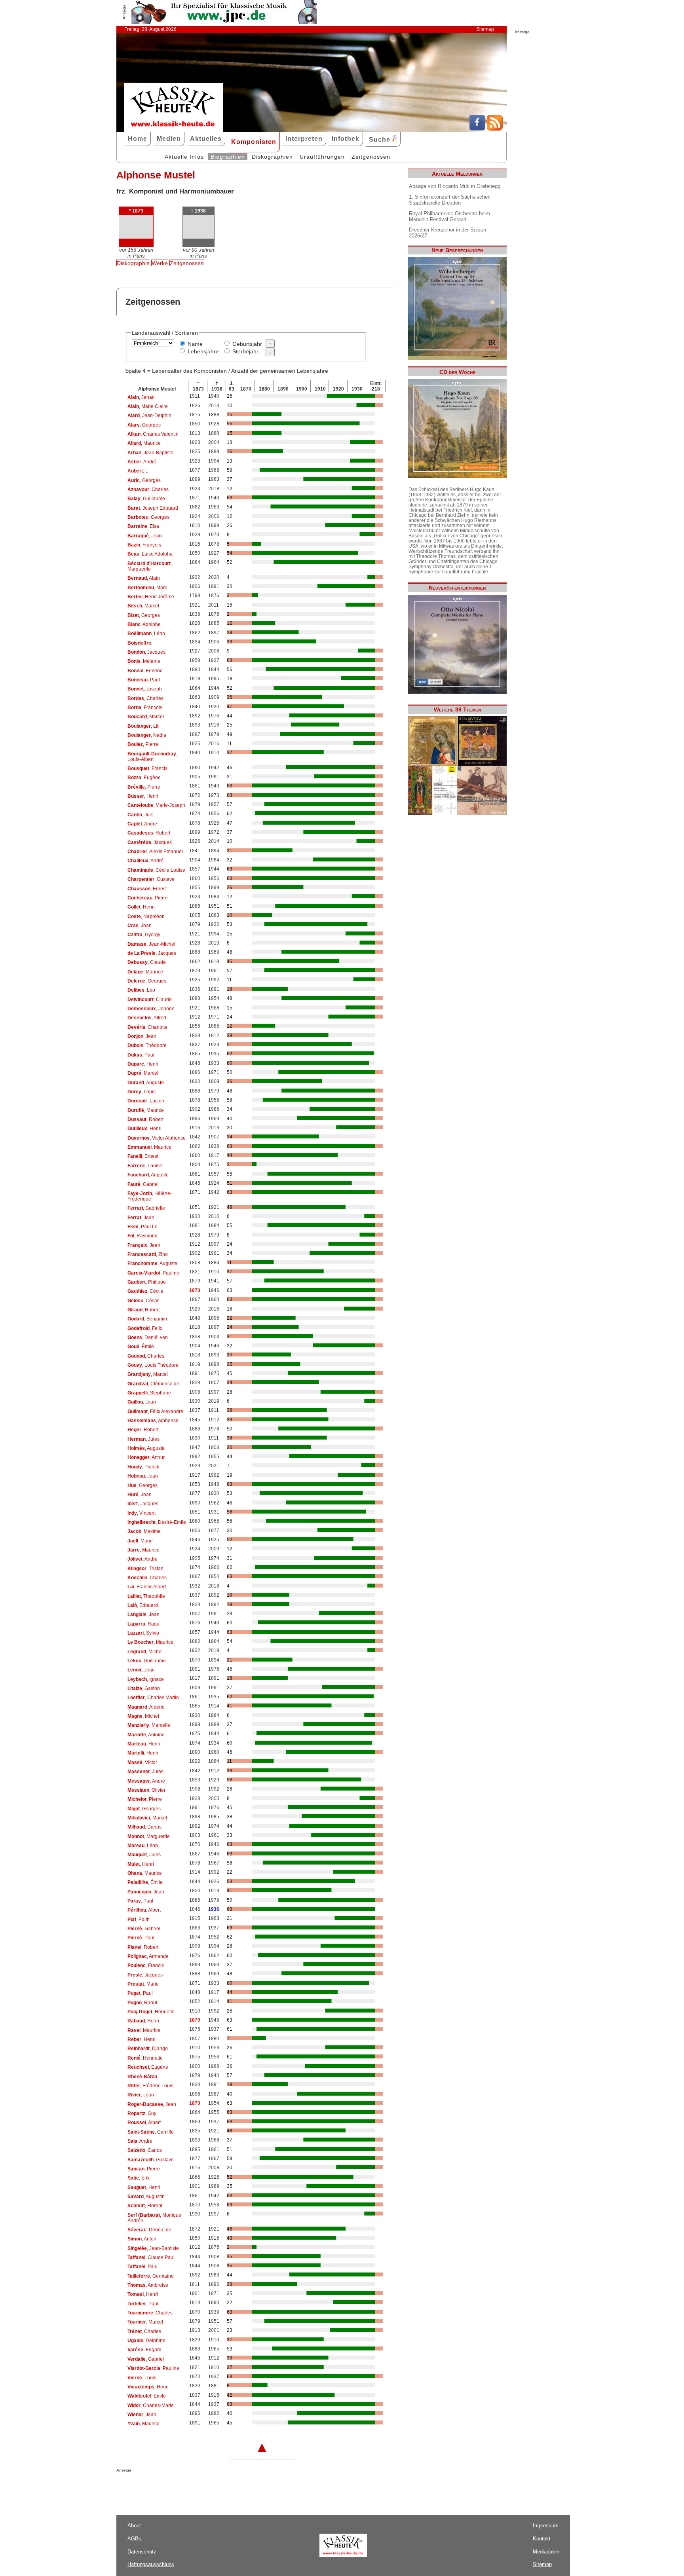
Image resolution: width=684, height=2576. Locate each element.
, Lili (143, 726)
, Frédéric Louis (150, 2086)
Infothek (346, 139)
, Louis (142, 1092)
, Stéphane (149, 1393)
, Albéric (146, 1707)
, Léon (146, 634)
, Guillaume (146, 499)
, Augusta (146, 1448)
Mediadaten (546, 2552)
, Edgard (144, 2350)
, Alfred (147, 1018)
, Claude (147, 962)
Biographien (228, 157)
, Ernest (147, 889)
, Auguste (146, 1083)
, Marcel (143, 606)
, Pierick (143, 1467)
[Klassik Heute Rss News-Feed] (495, 129)
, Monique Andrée (154, 2218)
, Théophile (146, 1596)
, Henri (143, 796)
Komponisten (254, 142)
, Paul (144, 680)
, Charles (148, 489)
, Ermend (145, 671)
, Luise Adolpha (150, 554)
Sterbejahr (245, 351)
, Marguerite (150, 566)
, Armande (148, 1956)
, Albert (144, 1910)
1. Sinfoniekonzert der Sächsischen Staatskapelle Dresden (450, 200)
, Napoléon (146, 916)
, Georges (144, 425)
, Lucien (146, 1101)
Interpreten (304, 139)
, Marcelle (149, 1725)
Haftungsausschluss (151, 2564)
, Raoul (144, 1624)
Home (138, 139)
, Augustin (146, 2197)
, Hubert (143, 1310)
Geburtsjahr (247, 344)
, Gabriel (143, 1184)
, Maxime (144, 1531)
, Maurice (144, 443)
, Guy (142, 2113)
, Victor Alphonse (157, 1138)
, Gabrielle (146, 1208)
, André (142, 462)
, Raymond (142, 1236)
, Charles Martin (153, 1698)
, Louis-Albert (152, 757)
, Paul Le (142, 1227)
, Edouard (143, 1605)
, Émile (141, 1347)
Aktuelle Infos (184, 157)
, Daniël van (148, 1337)
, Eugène (144, 778)
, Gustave (151, 879)
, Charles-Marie (151, 2405)
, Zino (148, 1254)
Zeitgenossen (371, 157)
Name (195, 344)
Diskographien (272, 157)
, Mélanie (144, 661)
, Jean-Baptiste (150, 453)
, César (143, 1301)
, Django (148, 2049)
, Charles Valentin (153, 434)
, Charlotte (147, 1027)
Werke (160, 263)
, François (144, 545)
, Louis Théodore (153, 1365)
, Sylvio (143, 1633)
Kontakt (542, 2539)
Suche (381, 139)
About (134, 2526)
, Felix (145, 1328)
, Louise (145, 1166)
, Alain (144, 578)
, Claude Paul (151, 2257)
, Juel (141, 815)
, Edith (139, 1920)
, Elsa (143, 526)
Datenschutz (142, 2552)
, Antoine (146, 1735)
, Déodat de (149, 2230)
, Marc (147, 588)
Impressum (546, 2526)
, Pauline (153, 1273)
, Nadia (147, 735)
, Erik (139, 2178)
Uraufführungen (322, 157)
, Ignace (146, 1679)
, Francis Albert (147, 1587)
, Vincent (142, 1513)
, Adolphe (144, 624)
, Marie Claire (148, 406)
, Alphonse (153, 1421)
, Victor (142, 1762)
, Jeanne (151, 1009)
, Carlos (145, 2150)
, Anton (142, 2239)
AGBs (134, 2539)
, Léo (141, 990)
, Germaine (151, 2276)
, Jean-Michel (151, 944)
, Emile (147, 2396)
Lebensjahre (203, 351)
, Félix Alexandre (155, 1411)
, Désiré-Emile (157, 1522)
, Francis (147, 768)
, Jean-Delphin (149, 415)
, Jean (145, 536)
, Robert (149, 833)
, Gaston (144, 1688)
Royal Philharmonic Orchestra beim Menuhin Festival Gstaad (449, 216)
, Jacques (146, 652)
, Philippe (147, 1282)
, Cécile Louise (156, 870)
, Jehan (141, 397)
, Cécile (145, 1291)
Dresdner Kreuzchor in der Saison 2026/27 (447, 233)
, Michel (145, 1652)
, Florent (145, 2206)
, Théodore (147, 1045)
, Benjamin (147, 1319)
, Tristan (145, 1569)
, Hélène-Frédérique (150, 1196)
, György (144, 935)
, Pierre (143, 744)
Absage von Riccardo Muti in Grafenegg (455, 186)
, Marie (140, 1541)
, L (138, 471)
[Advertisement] (209, 2488)
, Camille (151, 2132)
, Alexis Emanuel (155, 852)
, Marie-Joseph (156, 805)
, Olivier (146, 1790)
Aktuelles (206, 139)
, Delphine (146, 2341)
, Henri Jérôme (151, 597)
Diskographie (133, 263)
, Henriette (151, 2012)
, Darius (144, 1827)
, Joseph (145, 689)
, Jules (143, 1439)
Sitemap (485, 29)
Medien (169, 139)
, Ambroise (148, 2285)
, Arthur (146, 1457)
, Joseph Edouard (153, 508)
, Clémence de (153, 1384)
